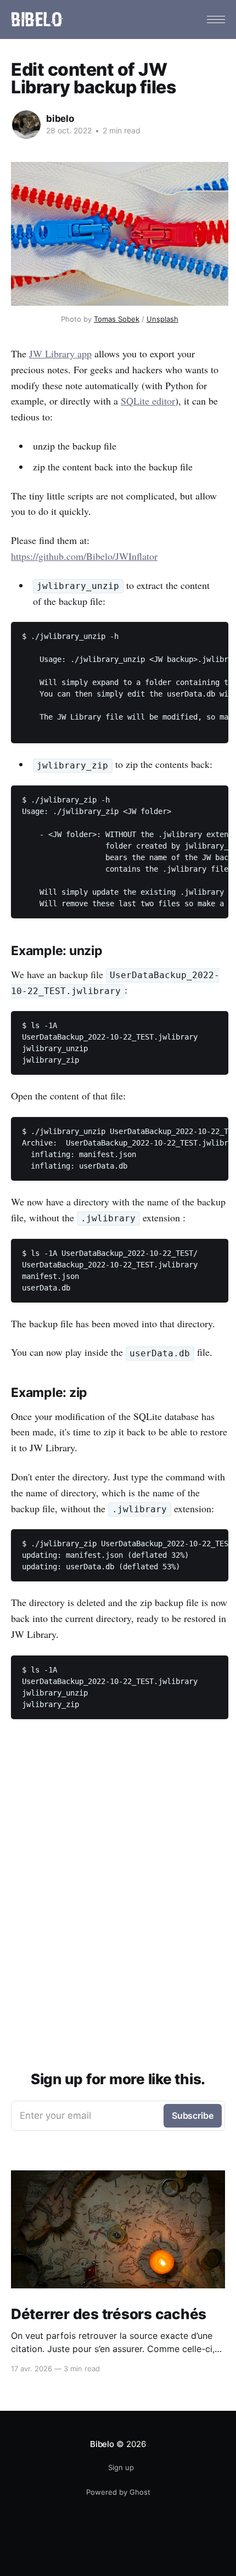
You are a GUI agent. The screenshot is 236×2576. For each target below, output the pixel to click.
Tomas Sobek (117, 319)
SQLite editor (148, 401)
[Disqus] (120, 1884)
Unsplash (162, 319)
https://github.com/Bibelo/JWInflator (84, 556)
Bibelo (102, 2444)
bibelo (60, 119)
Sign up (121, 2467)
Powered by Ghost (118, 2492)
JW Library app (60, 353)
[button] (216, 19)
